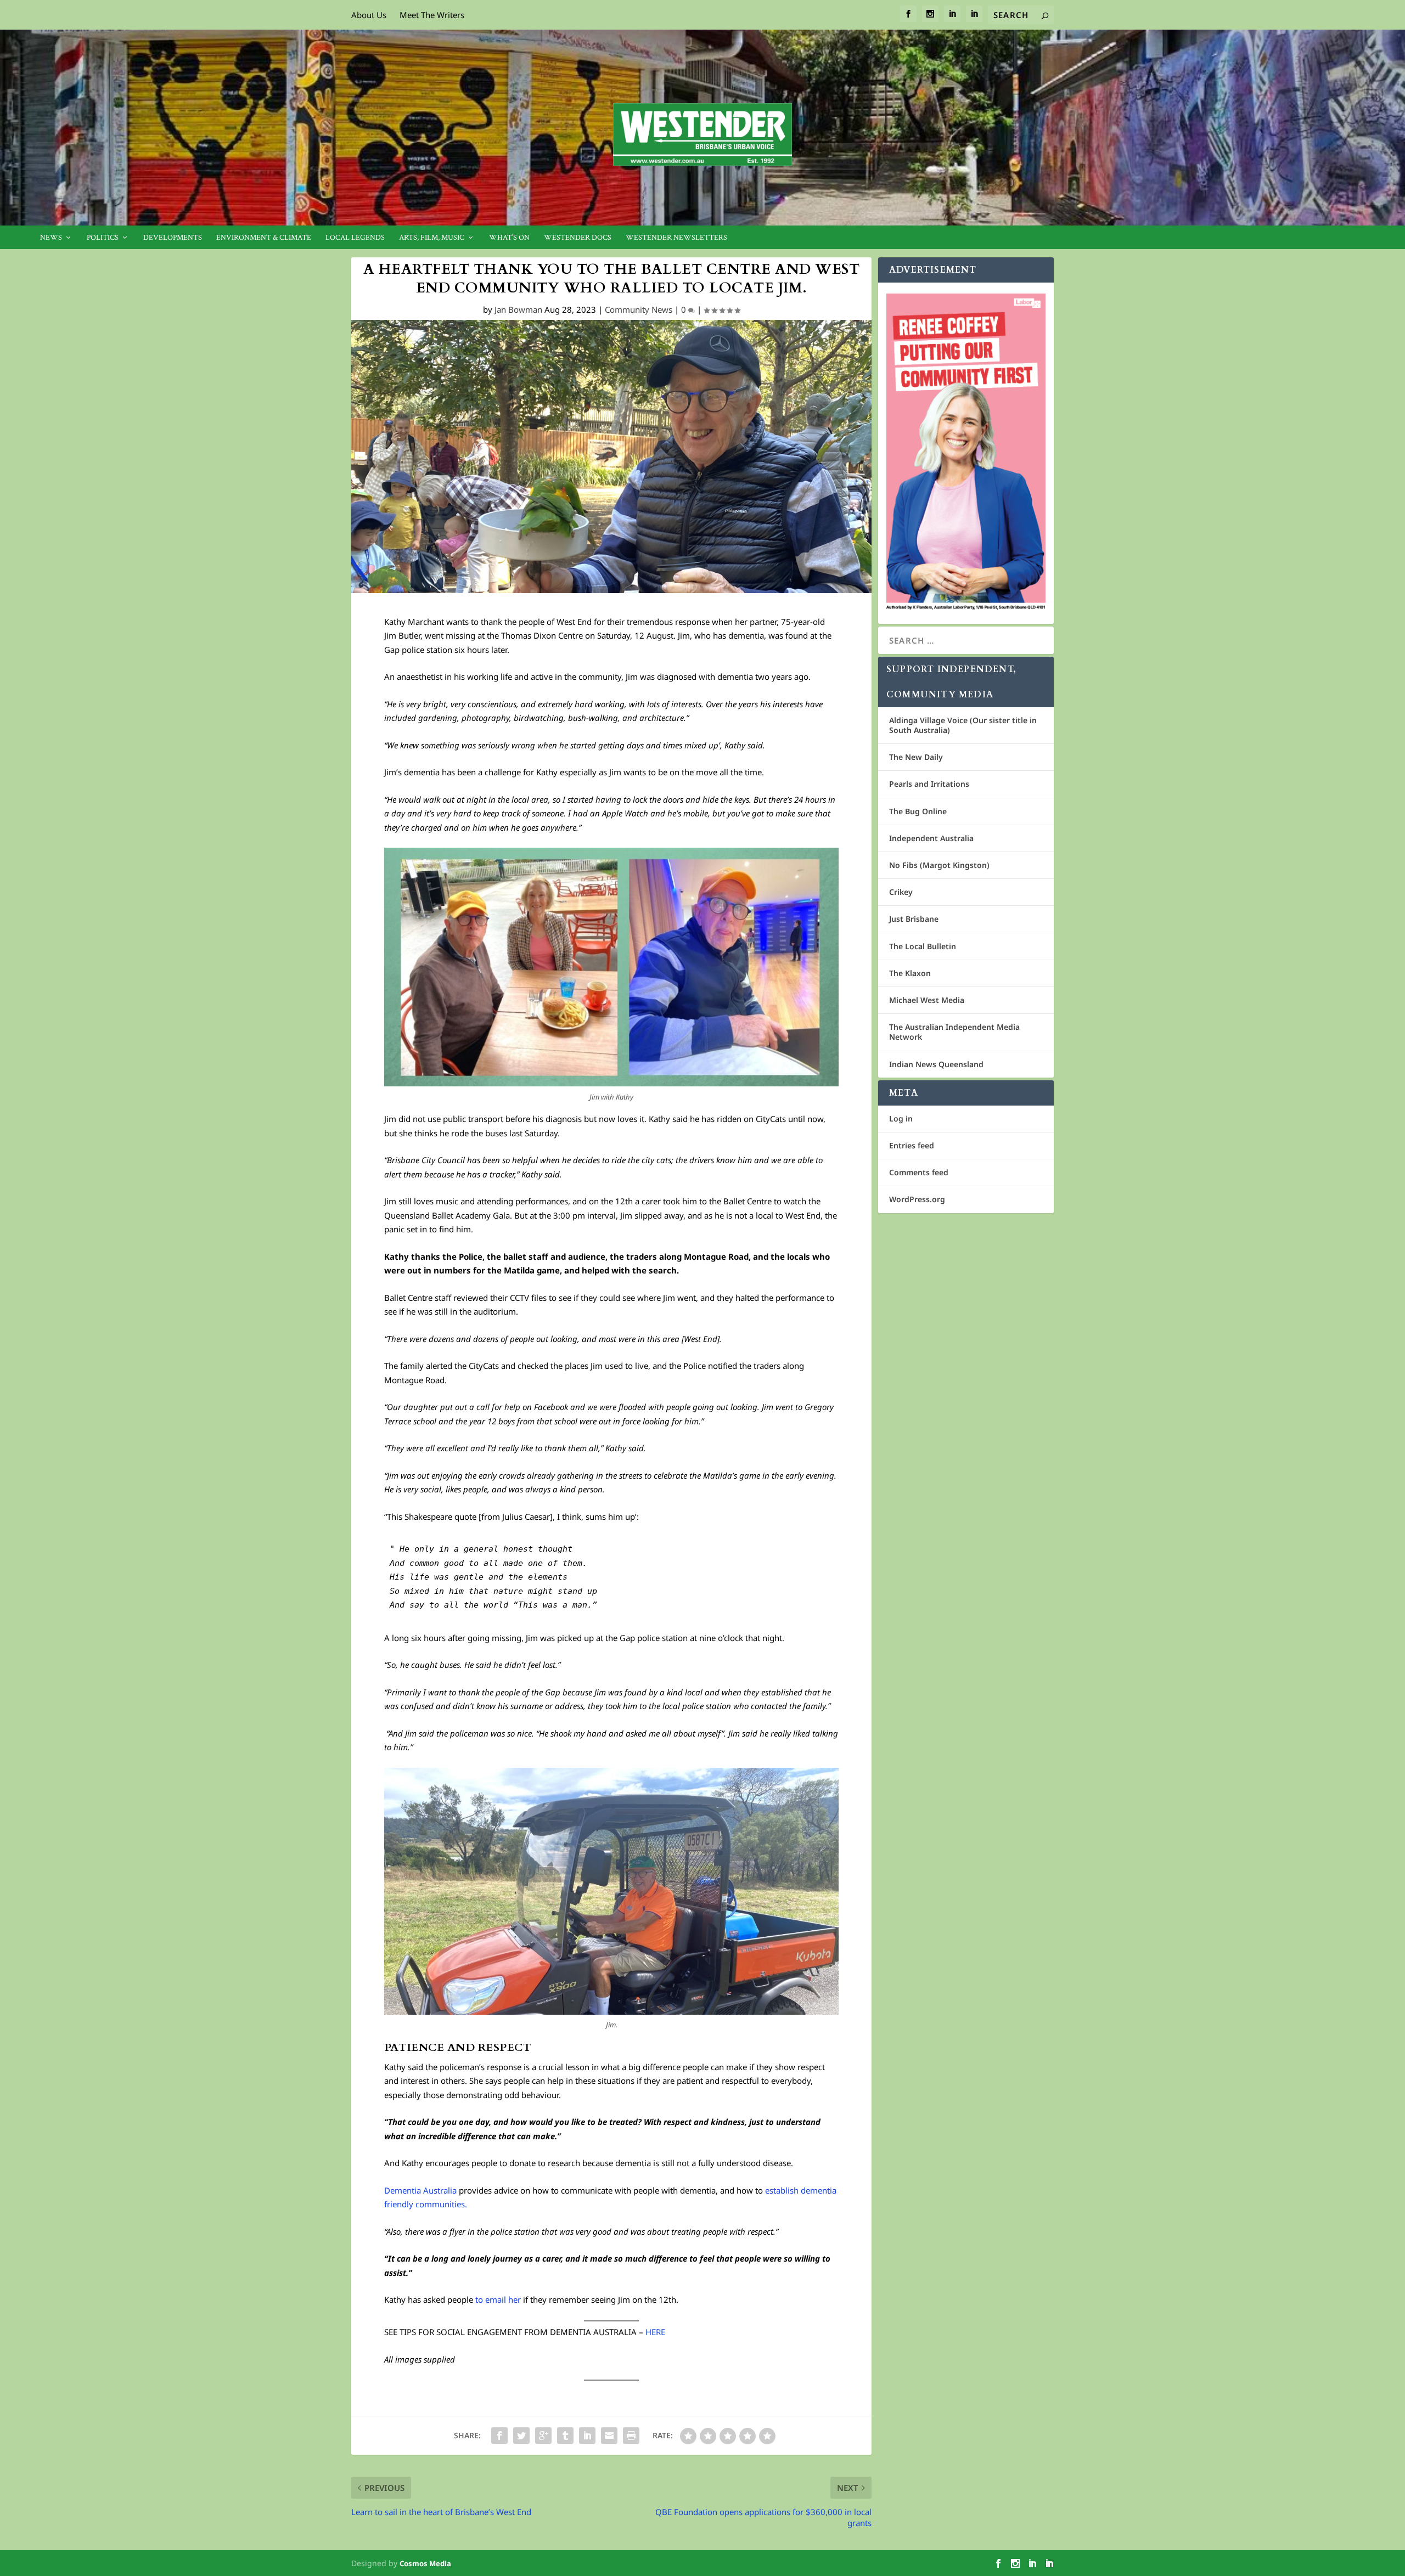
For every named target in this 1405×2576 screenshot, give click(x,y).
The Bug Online (918, 811)
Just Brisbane (914, 919)
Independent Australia (931, 838)
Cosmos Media (425, 2563)
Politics (103, 238)
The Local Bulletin (923, 946)
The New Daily (916, 757)
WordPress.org (917, 1199)
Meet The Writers (432, 15)
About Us (369, 15)
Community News (639, 309)
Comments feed (919, 1172)
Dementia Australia (420, 2190)
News (51, 238)
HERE (655, 2332)
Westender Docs (578, 238)
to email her (499, 2299)
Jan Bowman (518, 309)
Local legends (355, 238)
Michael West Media (927, 1000)
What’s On (509, 238)
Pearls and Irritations (929, 784)
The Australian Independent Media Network (954, 1032)
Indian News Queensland (936, 1064)
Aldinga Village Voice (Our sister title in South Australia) (963, 725)
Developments (173, 238)
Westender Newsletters (676, 238)
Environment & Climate (264, 238)
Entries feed (912, 1145)
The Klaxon (910, 973)
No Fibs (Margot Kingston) (939, 865)
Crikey (901, 892)
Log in (901, 1118)
